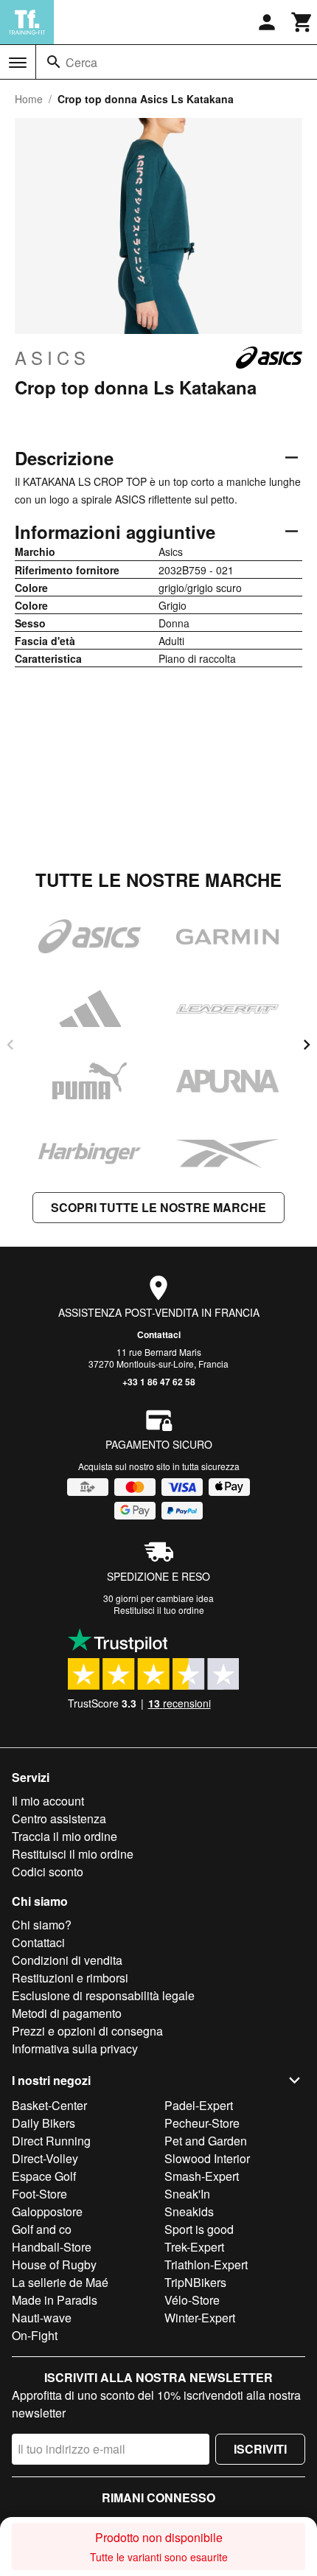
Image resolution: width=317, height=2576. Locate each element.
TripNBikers (195, 2282)
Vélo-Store (192, 2300)
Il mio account (48, 1801)
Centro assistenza (59, 1818)
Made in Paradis (55, 2300)
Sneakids (189, 2211)
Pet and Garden (206, 2141)
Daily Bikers (43, 2123)
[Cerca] (54, 62)
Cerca (81, 62)
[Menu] (18, 63)
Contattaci (159, 1334)
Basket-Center (49, 2105)
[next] (307, 1045)
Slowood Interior (207, 2158)
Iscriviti (260, 2449)
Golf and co (42, 2229)
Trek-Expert (194, 2247)
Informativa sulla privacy (75, 2048)
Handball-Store (52, 2247)
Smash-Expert (202, 2176)
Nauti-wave (42, 2318)
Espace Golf (44, 2176)
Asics (52, 358)
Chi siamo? (42, 1925)
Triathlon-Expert (206, 2265)
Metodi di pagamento (67, 2013)
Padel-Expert (199, 2105)
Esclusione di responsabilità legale (103, 1995)
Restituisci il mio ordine (73, 1854)
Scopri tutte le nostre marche (158, 1207)
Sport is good (199, 2229)
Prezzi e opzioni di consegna (87, 2031)
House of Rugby (54, 2265)
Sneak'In (187, 2194)
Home (29, 99)
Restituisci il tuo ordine (159, 1610)
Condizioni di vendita (67, 1960)
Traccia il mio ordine (65, 1836)
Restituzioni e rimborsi (70, 1978)
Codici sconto (48, 1872)
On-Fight (35, 2335)
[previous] (10, 1045)
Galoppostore (47, 2211)
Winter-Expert (200, 2318)
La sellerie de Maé (60, 2282)
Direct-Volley (45, 2158)
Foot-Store (39, 2194)
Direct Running (51, 2141)
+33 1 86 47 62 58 (159, 1382)
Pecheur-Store (202, 2123)
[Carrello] (302, 22)
